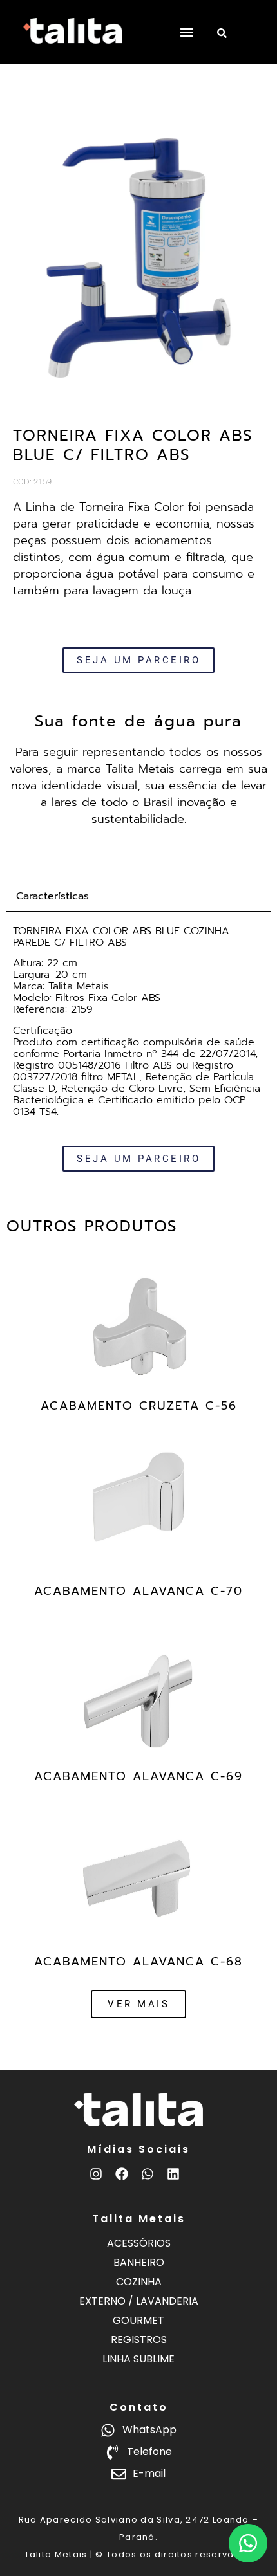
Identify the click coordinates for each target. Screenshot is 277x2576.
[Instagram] (96, 2174)
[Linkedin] (173, 2174)
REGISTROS (139, 2340)
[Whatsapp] (148, 2174)
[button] (187, 32)
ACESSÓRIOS (139, 2243)
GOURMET (138, 2320)
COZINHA (139, 2282)
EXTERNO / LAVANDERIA (139, 2301)
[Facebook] (122, 2174)
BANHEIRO (139, 2262)
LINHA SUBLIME (138, 2359)
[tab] (138, 897)
